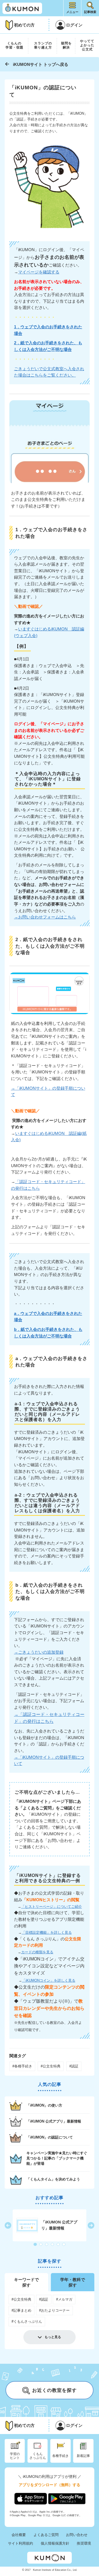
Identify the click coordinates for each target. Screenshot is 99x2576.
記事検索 (90, 12)
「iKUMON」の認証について (50, 2137)
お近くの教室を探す (54, 2391)
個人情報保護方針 (55, 2543)
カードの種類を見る (37, 1952)
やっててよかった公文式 (87, 45)
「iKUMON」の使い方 (44, 2105)
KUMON (50, 2558)
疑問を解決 (66, 45)
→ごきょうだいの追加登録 (39, 1652)
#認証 (74, 2066)
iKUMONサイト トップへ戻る (41, 64)
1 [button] (35, 2245)
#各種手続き (22, 2066)
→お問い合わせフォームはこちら (45, 917)
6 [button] (64, 2245)
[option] (50, 2225)
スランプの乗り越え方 (43, 45)
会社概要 (19, 2535)
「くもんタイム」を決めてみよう (53, 2179)
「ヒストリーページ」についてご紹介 (52, 1907)
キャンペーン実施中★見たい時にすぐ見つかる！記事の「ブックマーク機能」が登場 (57, 2158)
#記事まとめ (21, 2310)
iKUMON (22, 8)
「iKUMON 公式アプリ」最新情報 (54, 2121)
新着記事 (83, 2456)
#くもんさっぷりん (27, 2321)
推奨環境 (84, 2543)
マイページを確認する (39, 272)
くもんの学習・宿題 (14, 45)
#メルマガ (64, 2299)
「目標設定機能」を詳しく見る (47, 1932)
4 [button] (53, 2245)
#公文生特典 (51, 2066)
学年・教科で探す (73, 2282)
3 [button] (47, 2245)
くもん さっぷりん (38, 2456)
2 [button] (41, 2245)
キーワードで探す (26, 2282)
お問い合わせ (77, 2535)
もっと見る (53, 2337)
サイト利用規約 (20, 2543)
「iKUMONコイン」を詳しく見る (49, 1980)
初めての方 (24, 25)
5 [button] (59, 2245)
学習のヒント (15, 2456)
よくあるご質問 (46, 2535)
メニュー (72, 12)
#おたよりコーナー (54, 2310)
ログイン (74, 25)
